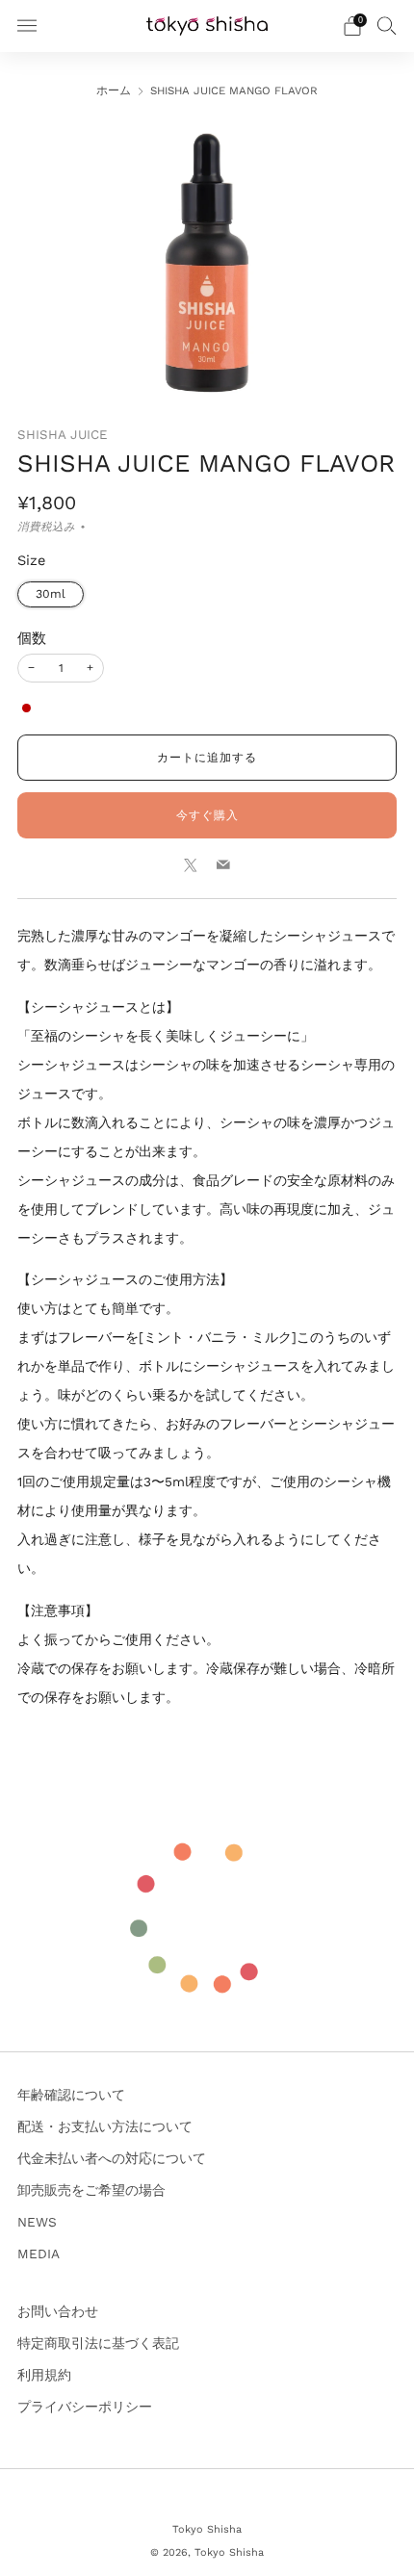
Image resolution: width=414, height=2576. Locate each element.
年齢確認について (71, 2095)
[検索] (387, 25)
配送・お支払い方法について (105, 2126)
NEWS (37, 2222)
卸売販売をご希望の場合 (91, 2190)
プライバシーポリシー (85, 2407)
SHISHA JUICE (63, 435)
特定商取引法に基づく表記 (98, 2343)
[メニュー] (27, 26)
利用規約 (44, 2375)
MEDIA (39, 2254)
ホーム (114, 90)
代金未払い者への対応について (112, 2158)
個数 (32, 638)
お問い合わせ (58, 2311)
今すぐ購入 (207, 815)
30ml (51, 594)
